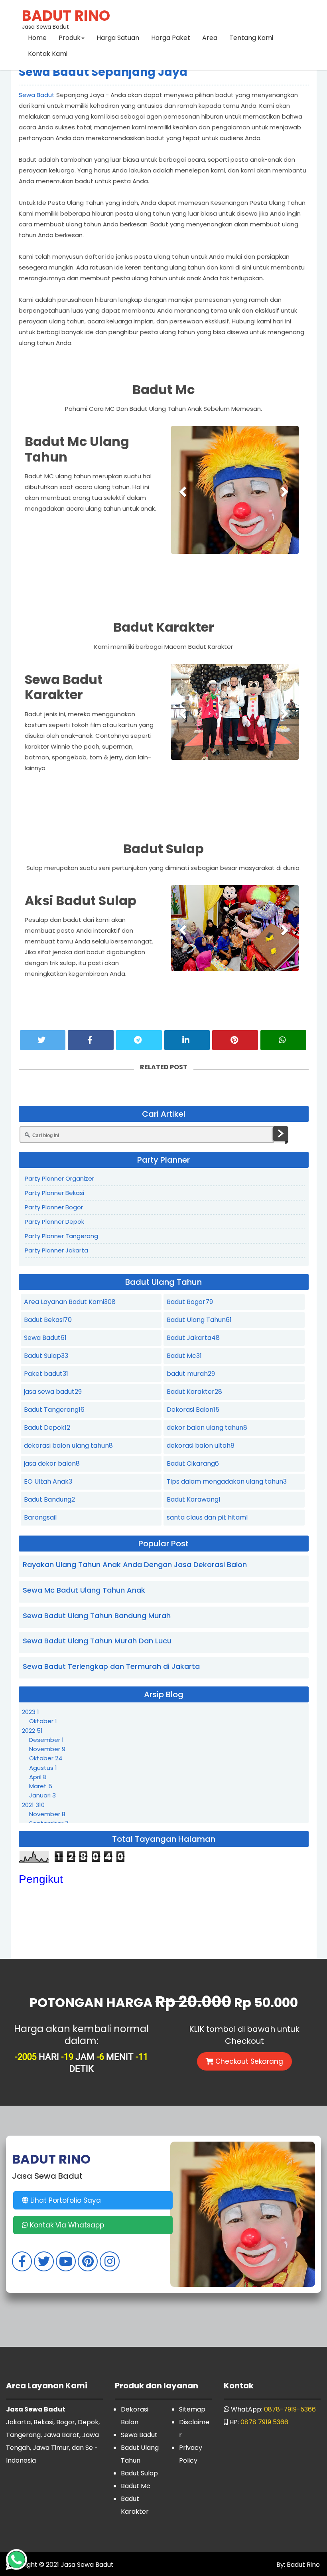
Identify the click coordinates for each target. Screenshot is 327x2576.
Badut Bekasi (48, 1320)
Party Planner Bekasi (54, 1193)
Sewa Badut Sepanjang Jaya (103, 72)
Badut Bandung (49, 1499)
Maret (41, 1786)
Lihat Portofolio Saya (65, 2200)
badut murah (191, 1374)
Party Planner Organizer (59, 1178)
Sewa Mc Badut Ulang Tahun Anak (84, 1590)
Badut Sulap (46, 1356)
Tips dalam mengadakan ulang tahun (227, 1481)
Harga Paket (171, 38)
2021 (33, 1805)
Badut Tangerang (54, 1410)
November (47, 1749)
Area (210, 38)
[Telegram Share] (139, 1040)
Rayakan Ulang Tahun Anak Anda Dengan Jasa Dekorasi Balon (135, 1564)
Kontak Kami (48, 54)
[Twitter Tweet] (43, 1040)
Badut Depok (47, 1428)
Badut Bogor (190, 1302)
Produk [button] (70, 38)
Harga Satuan (118, 38)
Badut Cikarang (193, 1463)
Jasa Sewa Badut (66, 18)
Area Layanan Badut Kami (70, 1302)
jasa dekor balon (52, 1463)
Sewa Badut (37, 95)
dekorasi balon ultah (201, 1446)
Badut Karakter (194, 1392)
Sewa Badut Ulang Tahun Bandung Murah (97, 1616)
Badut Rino (302, 2565)
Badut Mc (184, 1356)
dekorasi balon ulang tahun (68, 1446)
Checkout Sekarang (248, 2061)
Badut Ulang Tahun (199, 1320)
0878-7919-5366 (290, 2409)
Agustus (43, 1768)
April (38, 1777)
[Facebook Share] (91, 1040)
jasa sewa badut (53, 1392)
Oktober (43, 1721)
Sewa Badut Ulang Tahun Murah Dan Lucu (97, 1641)
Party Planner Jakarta (56, 1250)
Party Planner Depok (54, 1222)
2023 (31, 1712)
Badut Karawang (194, 1499)
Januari (42, 1795)
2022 (32, 1731)
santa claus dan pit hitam (207, 1517)
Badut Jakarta (193, 1338)
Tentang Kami (251, 38)
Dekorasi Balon (193, 1410)
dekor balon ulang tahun (207, 1428)
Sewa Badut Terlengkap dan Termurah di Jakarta (111, 1666)
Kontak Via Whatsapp (66, 2225)
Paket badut (46, 1374)
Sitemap (192, 2409)
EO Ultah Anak (48, 1481)
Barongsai (40, 1517)
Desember (46, 1740)
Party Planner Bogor (54, 1207)
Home (37, 38)
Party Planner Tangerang (61, 1236)
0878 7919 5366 (264, 2422)
